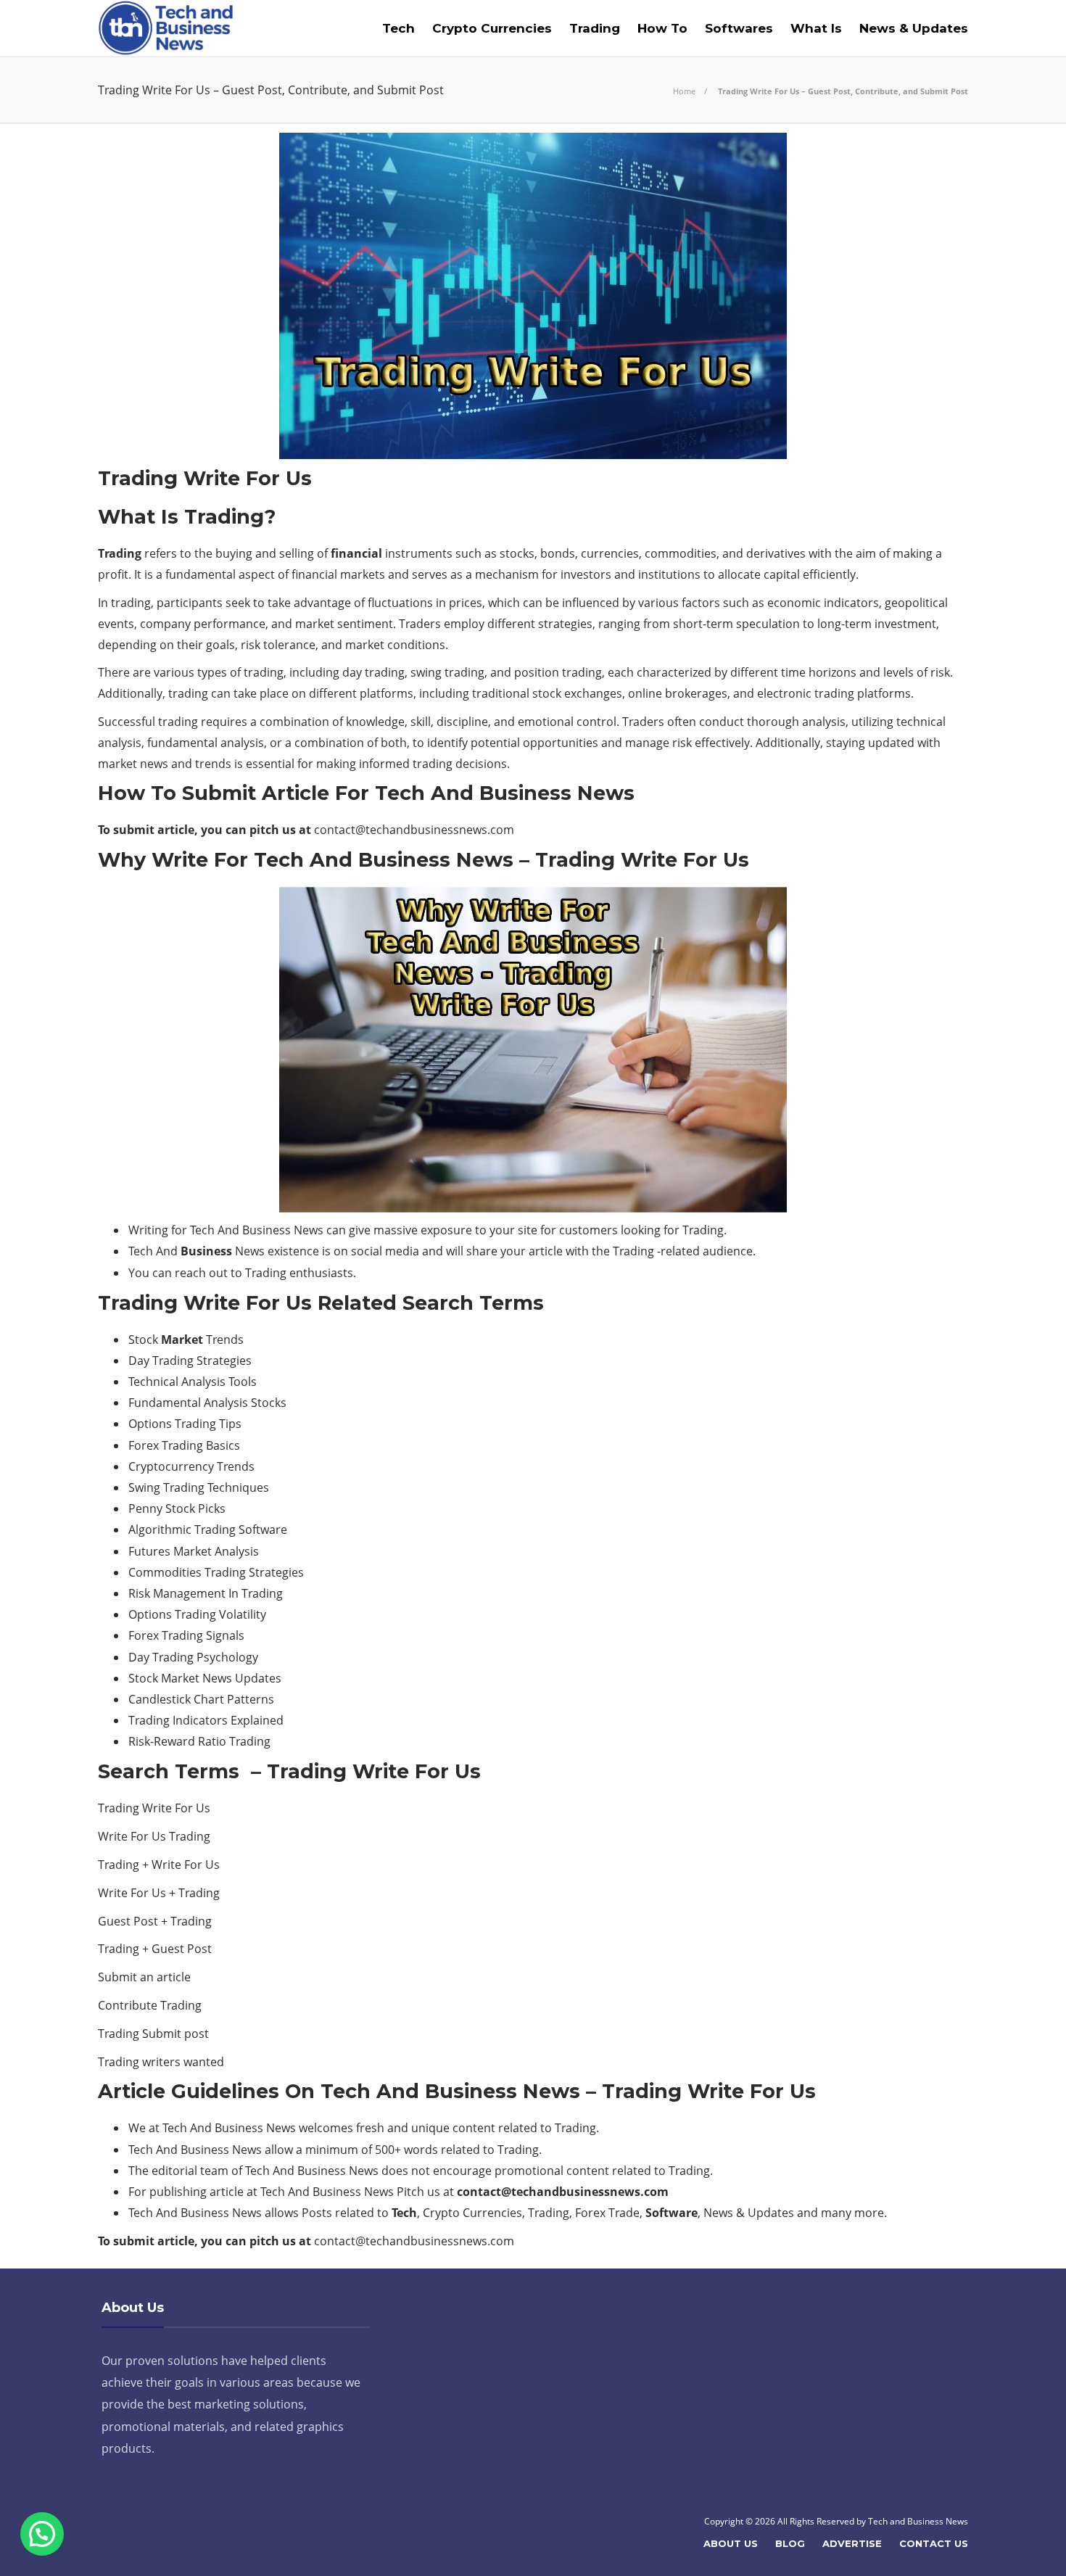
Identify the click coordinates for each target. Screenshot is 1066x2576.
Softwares (739, 28)
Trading (595, 28)
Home (684, 91)
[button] (42, 2534)
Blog (790, 2543)
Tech (398, 28)
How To (662, 28)
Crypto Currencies (492, 28)
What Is (816, 28)
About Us (731, 2543)
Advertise (852, 2543)
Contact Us (934, 2543)
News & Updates (914, 28)
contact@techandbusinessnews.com (414, 830)
